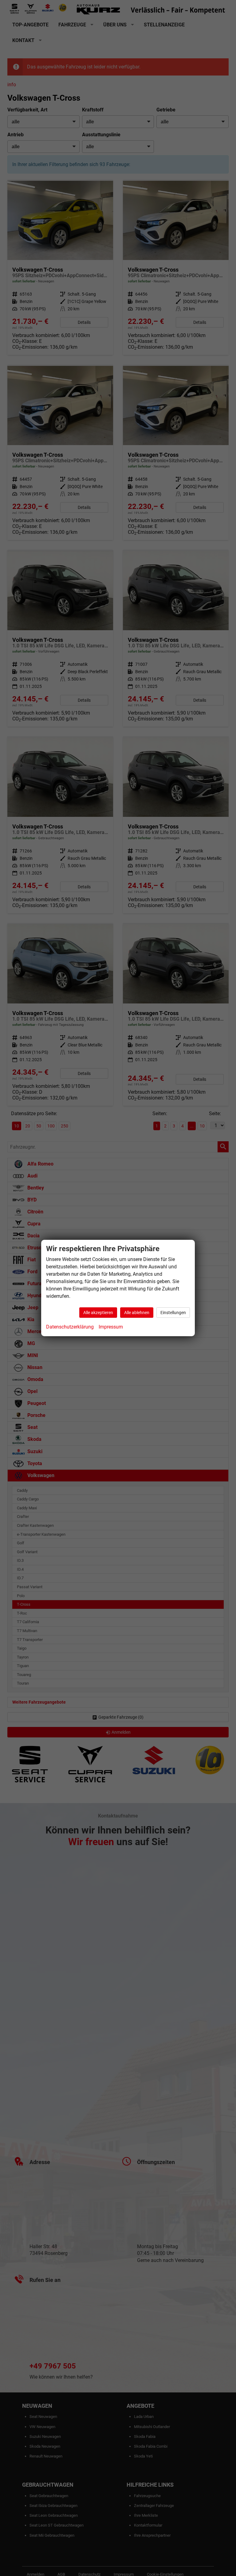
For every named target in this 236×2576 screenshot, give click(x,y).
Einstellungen (173, 1313)
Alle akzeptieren (98, 1313)
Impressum (111, 1327)
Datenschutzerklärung (70, 1327)
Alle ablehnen (137, 1313)
